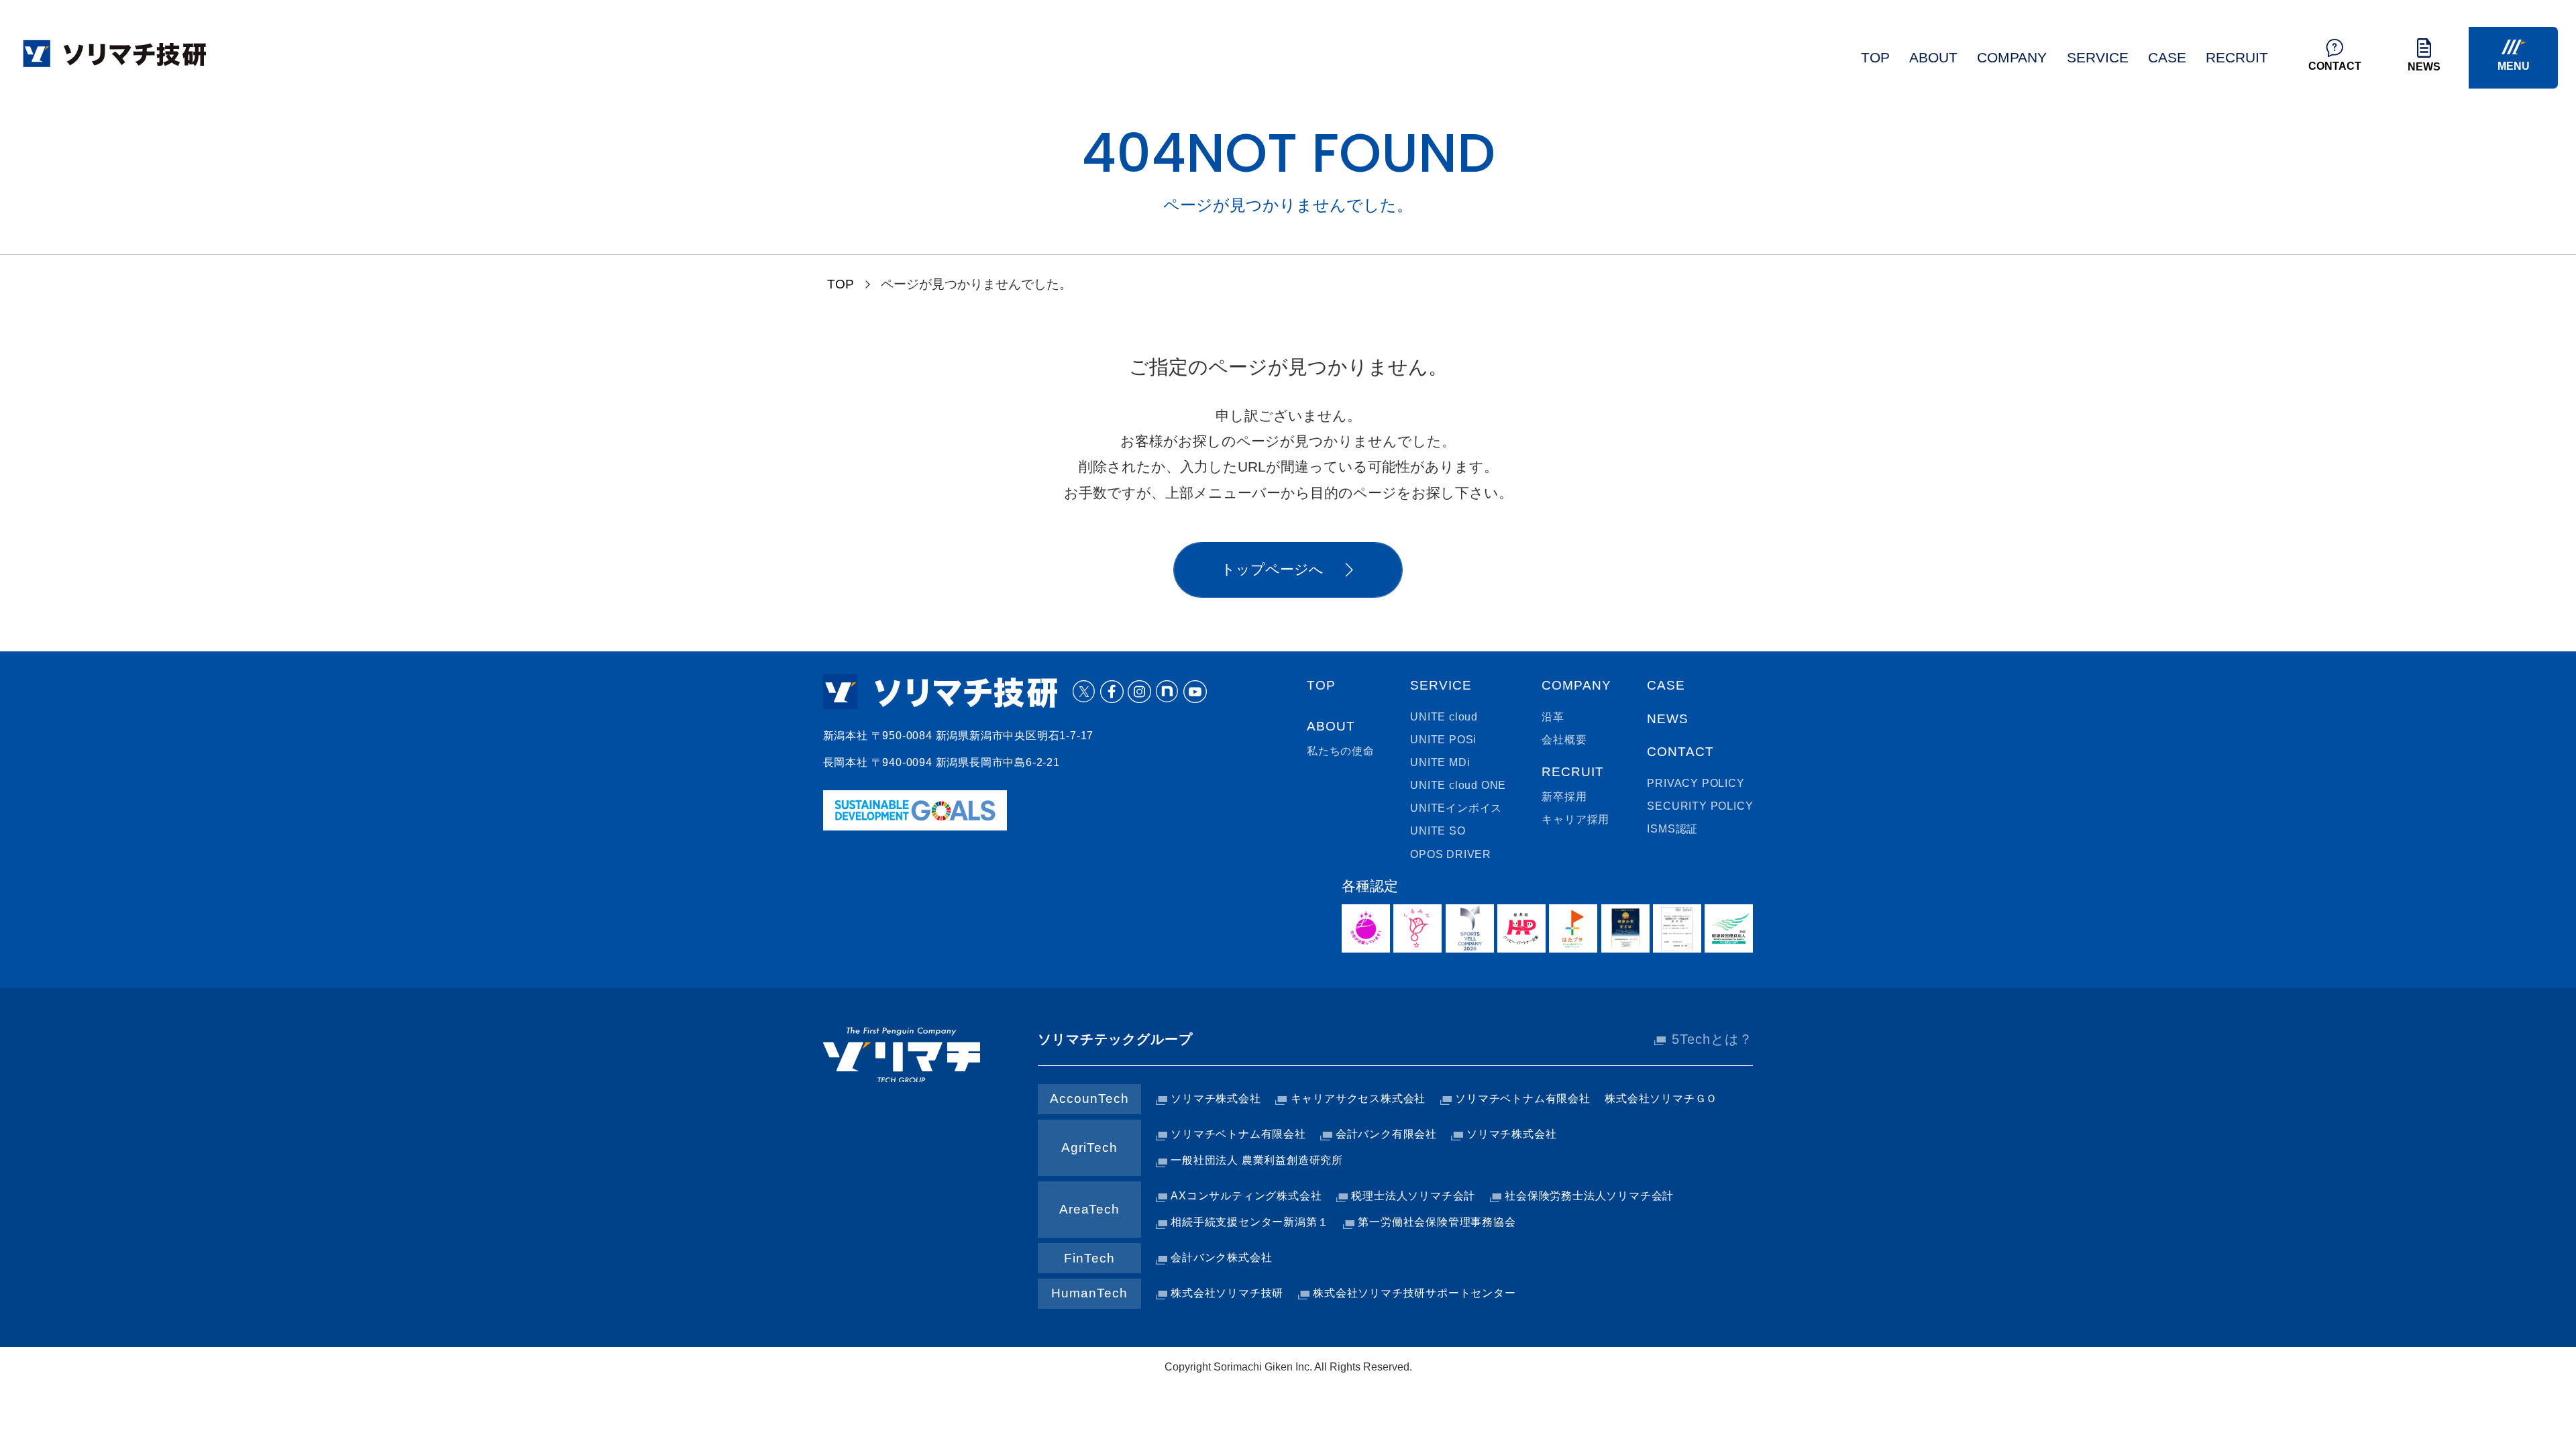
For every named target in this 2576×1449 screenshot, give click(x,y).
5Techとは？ (1712, 1039)
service (2098, 58)
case (2167, 58)
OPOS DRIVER (1451, 854)
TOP (841, 284)
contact (1680, 752)
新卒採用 (1564, 797)
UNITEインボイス (1456, 808)
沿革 (1553, 717)
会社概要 (1564, 740)
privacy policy (1696, 783)
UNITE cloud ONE (1458, 785)
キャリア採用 (1575, 819)
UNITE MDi (1440, 762)
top (1875, 58)
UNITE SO (1438, 831)
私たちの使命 (1341, 751)
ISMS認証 (1672, 829)
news (1668, 719)
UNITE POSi (1443, 740)
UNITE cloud (1444, 717)
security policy (1700, 806)
